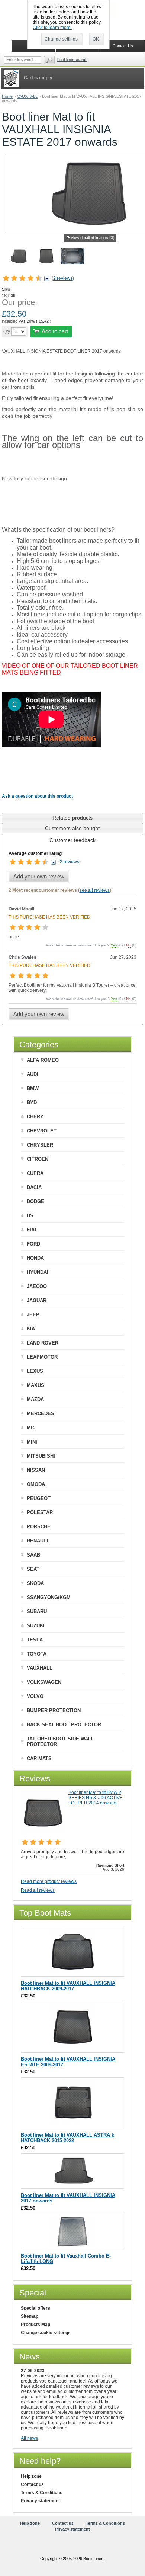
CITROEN (38, 1159)
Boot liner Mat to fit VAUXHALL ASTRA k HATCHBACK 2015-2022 (67, 2138)
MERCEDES (41, 1414)
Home (7, 96)
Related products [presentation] (72, 818)
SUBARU (37, 1611)
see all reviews (95, 890)
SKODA (35, 1583)
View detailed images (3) (93, 238)
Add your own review (39, 876)
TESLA (35, 1640)
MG (31, 1428)
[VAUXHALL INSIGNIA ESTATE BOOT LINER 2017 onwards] (46, 257)
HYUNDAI (38, 1272)
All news (29, 2438)
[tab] (72, 818)
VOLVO (35, 1696)
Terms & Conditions (42, 2493)
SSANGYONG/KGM (49, 1597)
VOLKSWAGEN (44, 1682)
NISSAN (36, 1470)
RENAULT (38, 1541)
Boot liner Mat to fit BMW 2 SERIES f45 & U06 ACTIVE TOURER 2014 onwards (96, 1798)
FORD (33, 1244)
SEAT (33, 1569)
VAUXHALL (27, 96)
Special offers (36, 2308)
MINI (32, 1442)
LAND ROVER (43, 1343)
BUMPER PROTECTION (54, 1710)
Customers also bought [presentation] (72, 828)
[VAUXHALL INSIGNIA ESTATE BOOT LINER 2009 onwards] (73, 2049)
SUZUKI (36, 1626)
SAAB (33, 1555)
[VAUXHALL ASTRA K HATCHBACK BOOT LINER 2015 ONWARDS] (73, 2125)
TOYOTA (37, 1654)
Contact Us (123, 46)
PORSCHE (39, 1527)
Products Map (36, 2325)
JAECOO (37, 1286)
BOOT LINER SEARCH (72, 60)
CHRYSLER (40, 1145)
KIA (31, 1329)
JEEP (33, 1315)
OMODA (36, 1484)
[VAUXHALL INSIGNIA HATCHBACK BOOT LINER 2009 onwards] (73, 1973)
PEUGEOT (39, 1498)
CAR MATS (39, 1758)
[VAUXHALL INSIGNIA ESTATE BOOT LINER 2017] (72, 257)
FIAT (32, 1230)
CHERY (35, 1117)
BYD (32, 1103)
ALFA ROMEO (43, 1060)
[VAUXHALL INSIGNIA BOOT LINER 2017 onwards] (19, 257)
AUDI (33, 1074)
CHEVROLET (42, 1131)
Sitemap (30, 2316)
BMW (33, 1088)
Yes (114, 945)
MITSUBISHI (41, 1456)
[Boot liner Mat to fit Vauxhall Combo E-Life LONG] (73, 2245)
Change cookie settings (46, 2333)
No (128, 945)
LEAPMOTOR (42, 1357)
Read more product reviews (49, 1881)
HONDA (35, 1258)
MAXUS (36, 1385)
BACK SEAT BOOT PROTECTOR (64, 1725)
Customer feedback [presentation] (72, 840)
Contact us (32, 2484)
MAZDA (35, 1399)
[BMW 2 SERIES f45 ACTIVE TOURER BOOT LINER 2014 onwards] (43, 1833)
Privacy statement (40, 2501)
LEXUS (35, 1371)
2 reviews (63, 278)
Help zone (31, 2476)
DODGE (36, 1202)
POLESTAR (40, 1513)
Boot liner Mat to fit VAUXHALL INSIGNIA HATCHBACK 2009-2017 (68, 1986)
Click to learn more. (52, 28)
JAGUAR (37, 1300)
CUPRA (35, 1173)
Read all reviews (38, 1890)
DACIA (34, 1187)
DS (30, 1216)
